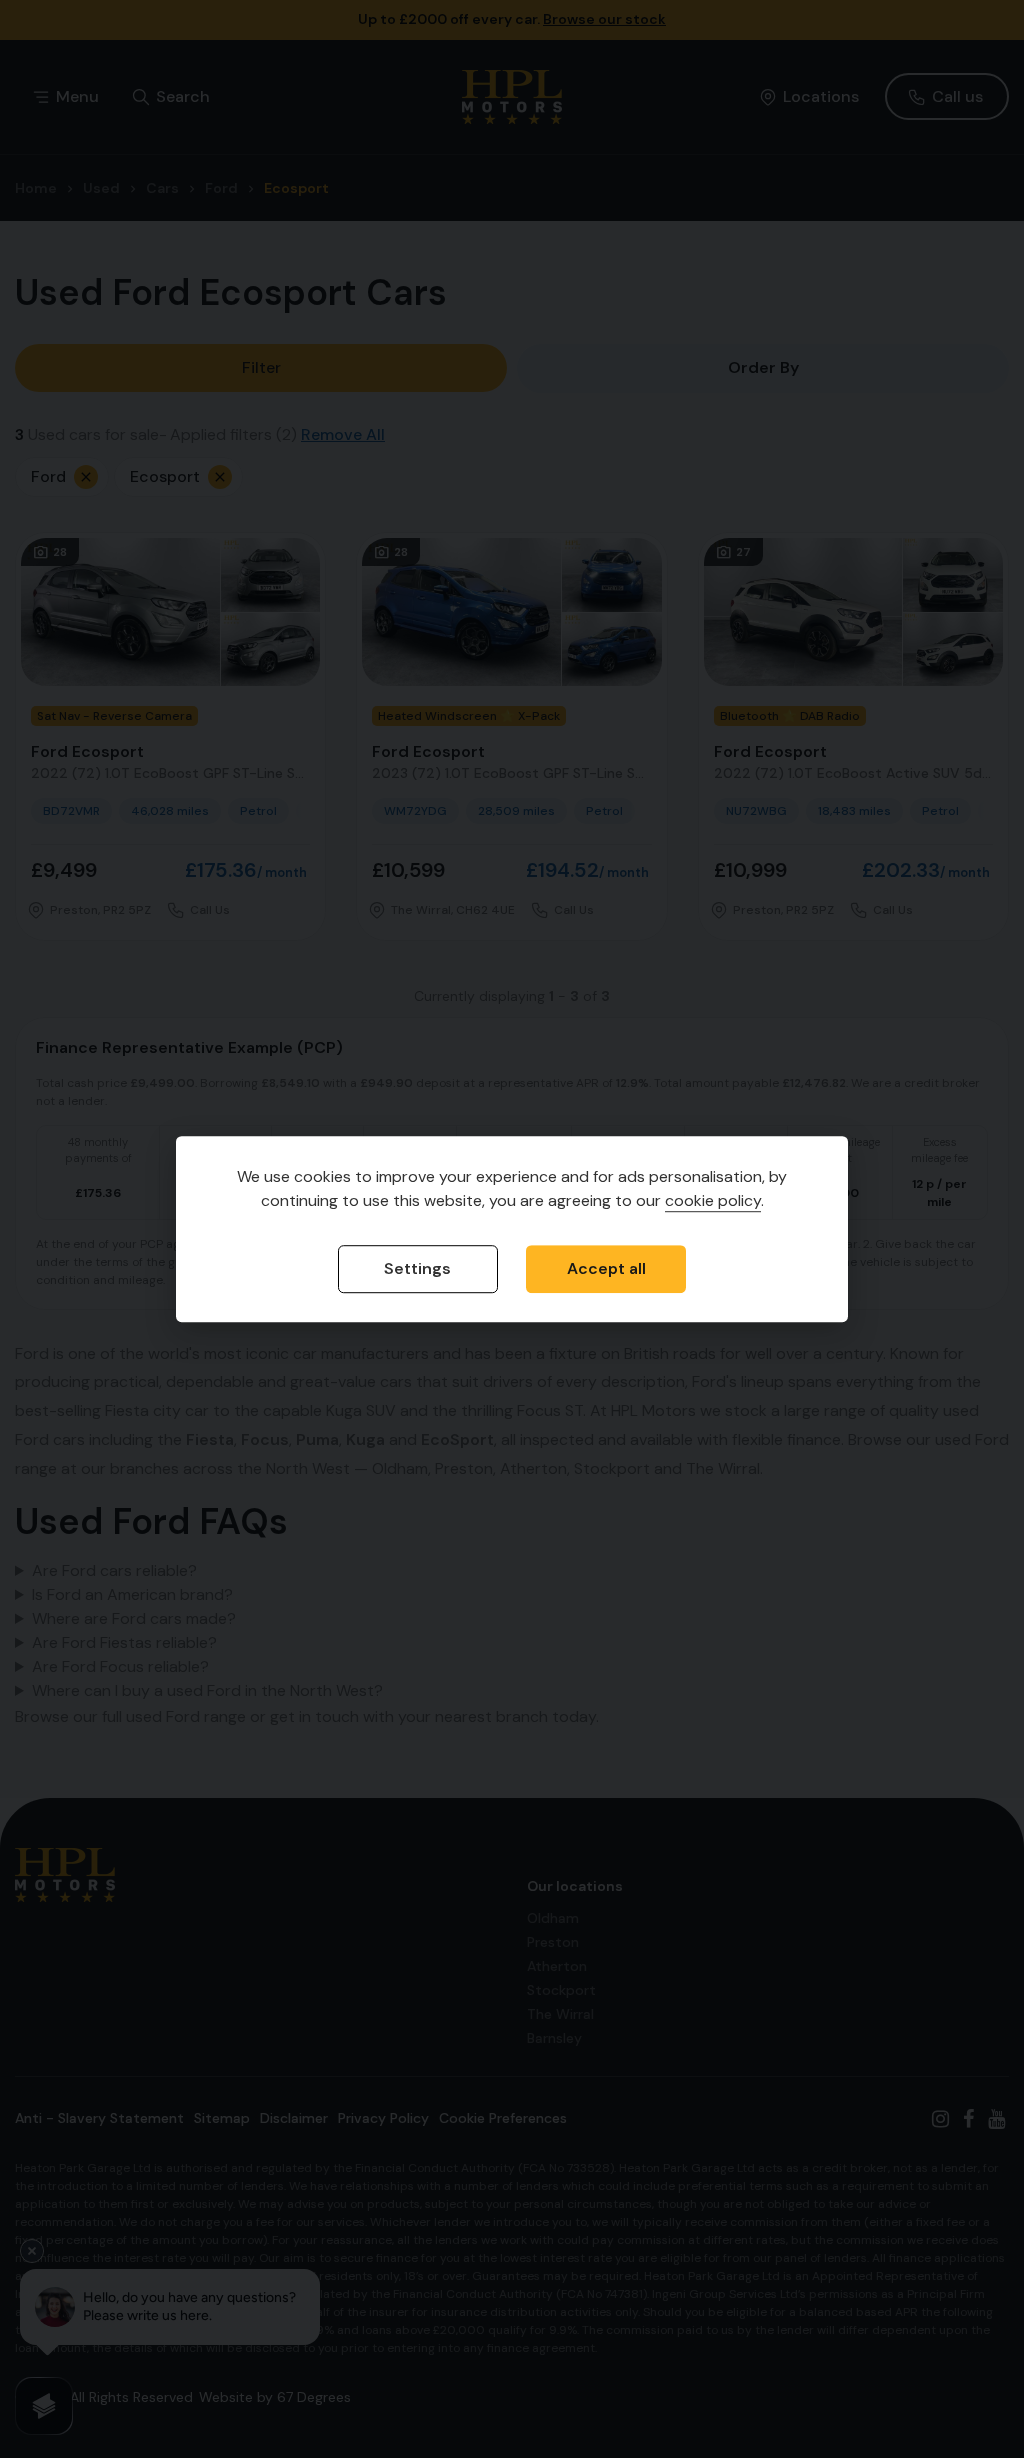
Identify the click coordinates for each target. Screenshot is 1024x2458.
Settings (417, 1268)
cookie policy (713, 1200)
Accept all (606, 1268)
